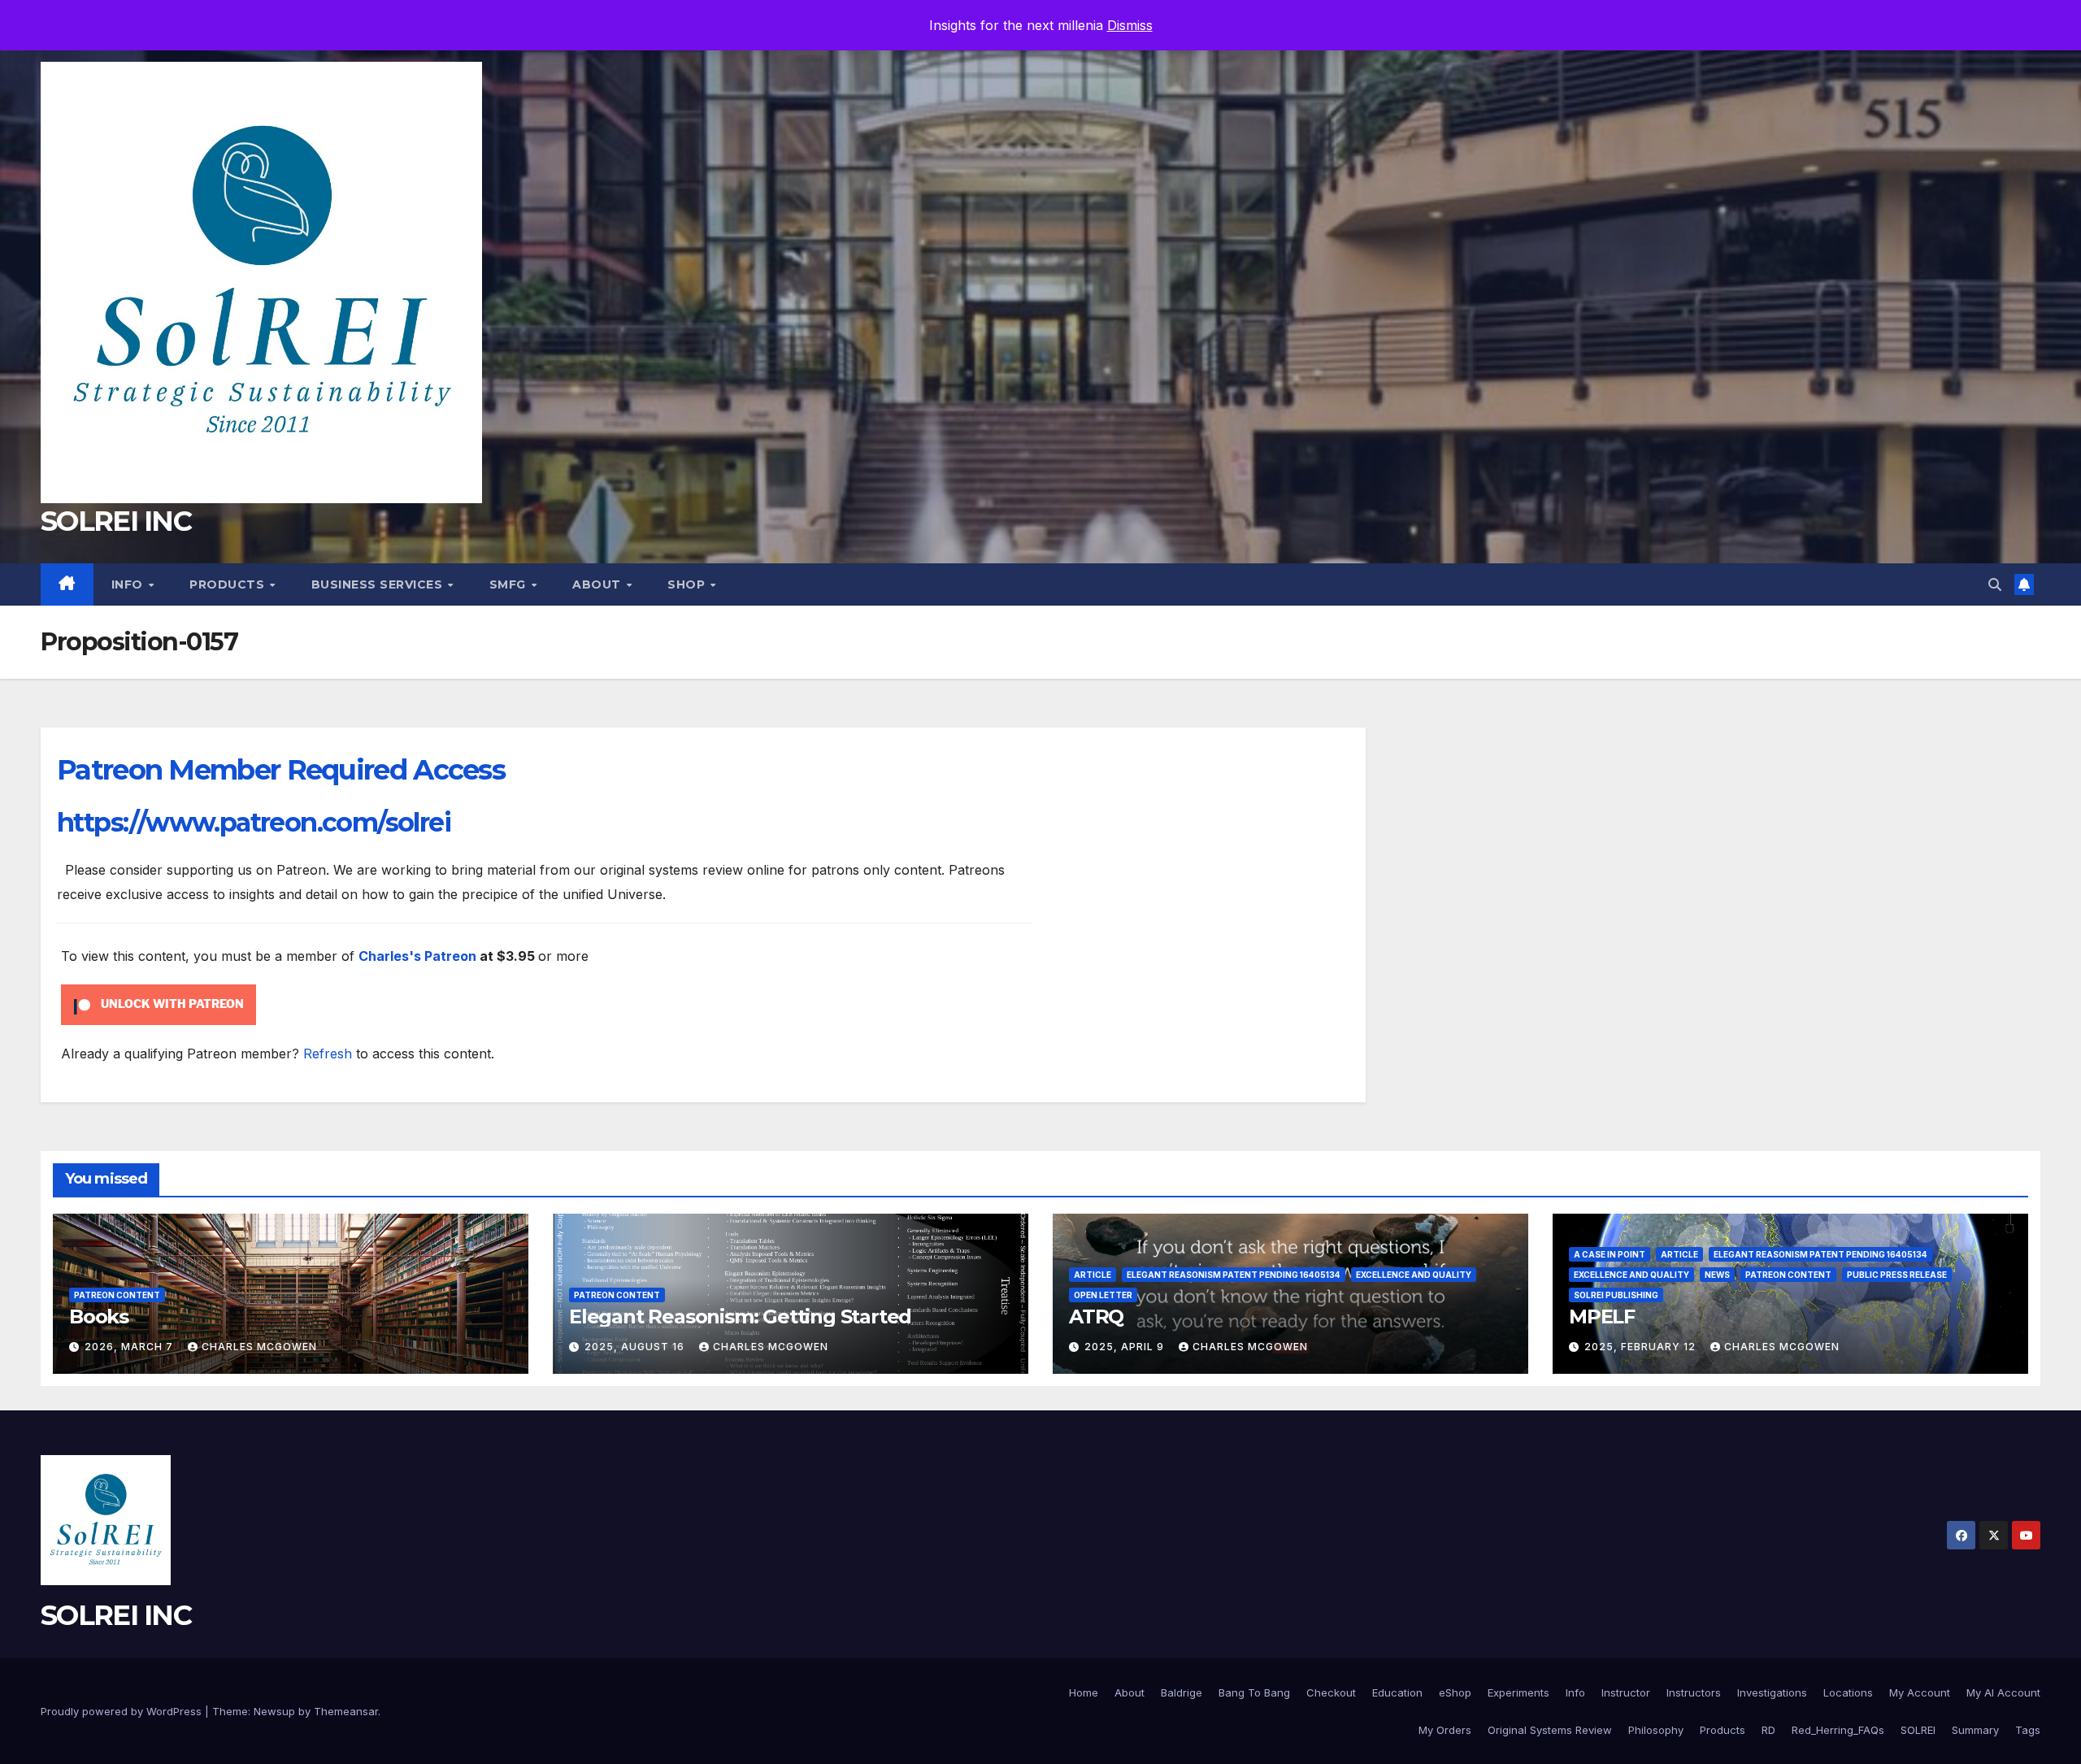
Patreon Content (117, 1295)
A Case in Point (1610, 1254)
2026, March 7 (130, 1347)
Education (1397, 1692)
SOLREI (1918, 1730)
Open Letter (1103, 1295)
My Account (1920, 1692)
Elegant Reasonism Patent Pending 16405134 (1234, 1275)
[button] (1995, 584)
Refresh (328, 1054)
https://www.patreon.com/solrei (254, 822)
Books (99, 1316)
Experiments (1518, 1692)
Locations (1848, 1692)
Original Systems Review (1550, 1730)
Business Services (379, 584)
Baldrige (1182, 1692)
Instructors (1694, 1692)
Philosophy (1656, 1730)
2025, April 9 (1126, 1347)
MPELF (1602, 1316)
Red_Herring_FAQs (1838, 1730)
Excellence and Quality (1414, 1275)
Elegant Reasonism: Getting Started (740, 1316)
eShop (1455, 1692)
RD (1768, 1730)
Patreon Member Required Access (281, 770)
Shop (688, 584)
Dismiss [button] (1130, 25)
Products (229, 584)
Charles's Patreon (417, 956)
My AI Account (2003, 1692)
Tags (2028, 1730)
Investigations (1772, 1692)
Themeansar (346, 1711)
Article (1093, 1275)
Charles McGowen (259, 1347)
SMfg (510, 584)
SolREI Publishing (1616, 1295)
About (598, 584)
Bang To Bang (1254, 1692)
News (1717, 1275)
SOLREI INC (116, 521)
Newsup (274, 1711)
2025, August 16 (636, 1347)
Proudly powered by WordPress (123, 1711)
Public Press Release (1897, 1275)
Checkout (1331, 1692)
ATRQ (1096, 1316)
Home (1084, 1692)
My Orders (1445, 1730)
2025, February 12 (1642, 1347)
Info (129, 584)
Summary (1975, 1730)
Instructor (1626, 1692)
